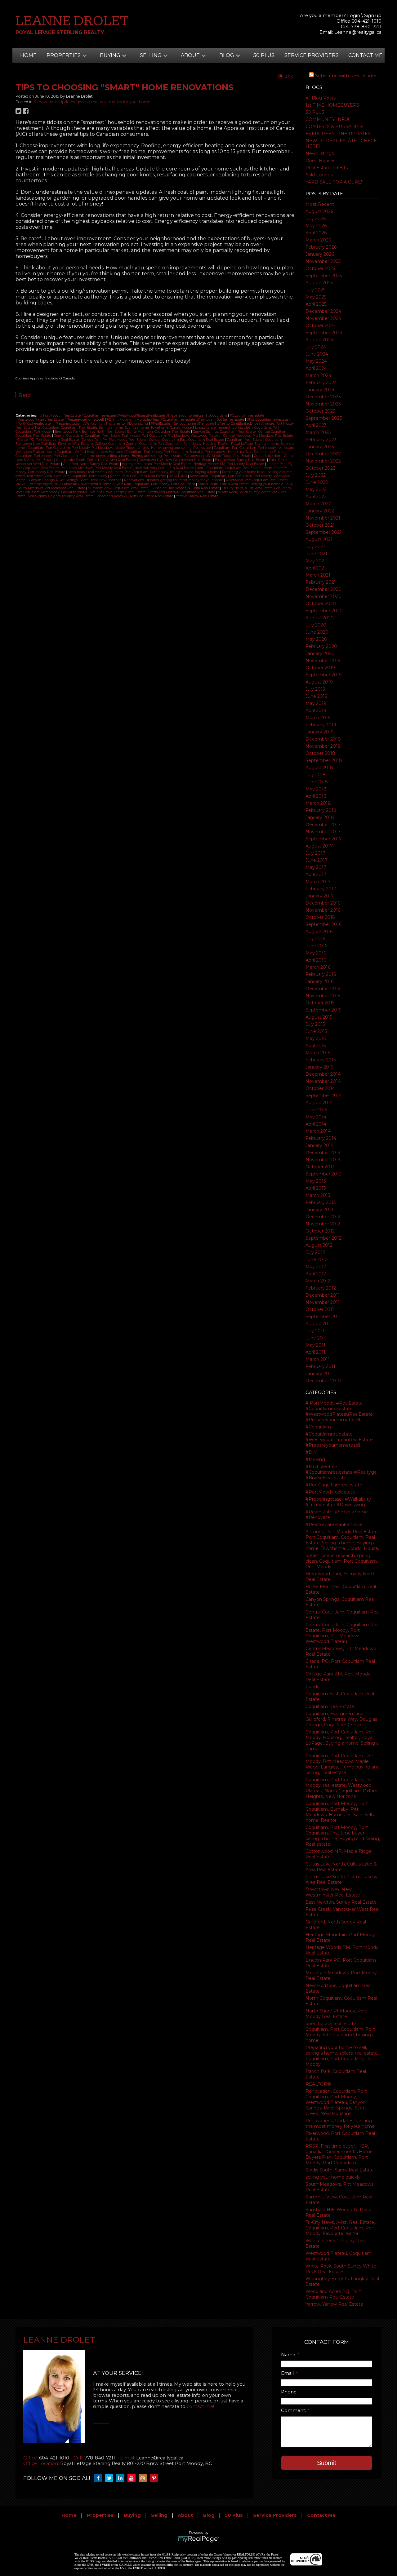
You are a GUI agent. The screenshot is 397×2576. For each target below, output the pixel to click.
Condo (313, 1687)
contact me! (200, 2406)
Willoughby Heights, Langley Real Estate (61, 496)
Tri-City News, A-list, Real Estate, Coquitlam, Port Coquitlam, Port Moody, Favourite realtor (340, 2228)
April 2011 (315, 1352)
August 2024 (319, 340)
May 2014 (316, 1117)
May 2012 (316, 1267)
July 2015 (315, 1024)
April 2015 (316, 1046)
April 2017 (316, 874)
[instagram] (144, 2478)
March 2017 (318, 882)
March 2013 (318, 1195)
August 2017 (319, 846)
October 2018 (320, 753)
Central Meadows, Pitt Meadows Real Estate (258, 436)
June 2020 (317, 632)
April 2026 (316, 233)
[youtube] (133, 2478)
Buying (132, 2515)
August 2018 (319, 768)
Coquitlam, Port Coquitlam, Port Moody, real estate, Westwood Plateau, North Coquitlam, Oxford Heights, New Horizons (341, 1788)
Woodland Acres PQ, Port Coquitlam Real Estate (333, 2294)
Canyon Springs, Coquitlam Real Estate (225, 432)
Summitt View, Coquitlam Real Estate (119, 488)
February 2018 (321, 810)
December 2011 (323, 1295)
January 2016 (319, 981)
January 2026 (320, 254)
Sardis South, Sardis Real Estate (340, 2170)
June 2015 (316, 1031)
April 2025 (316, 304)
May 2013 (316, 1181)
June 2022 (317, 482)
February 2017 (321, 889)
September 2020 (324, 611)
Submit (327, 2463)
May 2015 (316, 1038)
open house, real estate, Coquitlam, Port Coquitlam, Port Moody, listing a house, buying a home (340, 2032)
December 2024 (323, 311)
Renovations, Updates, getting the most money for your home (340, 2123)
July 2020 (316, 625)
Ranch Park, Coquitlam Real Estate (138, 476)
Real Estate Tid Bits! (327, 168)
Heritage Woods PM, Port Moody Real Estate (229, 464)
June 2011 (316, 1338)
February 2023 (321, 440)
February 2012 (321, 1288)
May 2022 (316, 489)
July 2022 (316, 475)
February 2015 (321, 1060)
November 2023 (323, 404)
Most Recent (320, 204)
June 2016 (316, 946)
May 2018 (316, 789)
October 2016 (320, 917)
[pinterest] (155, 2478)
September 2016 (323, 924)
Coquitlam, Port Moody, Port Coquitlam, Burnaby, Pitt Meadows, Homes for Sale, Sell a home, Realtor (341, 1812)
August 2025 (319, 283)
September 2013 (323, 1174)
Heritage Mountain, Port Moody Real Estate (157, 464)
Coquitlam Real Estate (330, 1706)
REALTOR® (318, 2084)
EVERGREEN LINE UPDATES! (339, 134)
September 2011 (323, 1317)
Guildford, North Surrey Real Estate (91, 464)
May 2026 (316, 226)
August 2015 (319, 1017)
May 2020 (316, 639)
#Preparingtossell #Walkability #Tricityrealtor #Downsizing (338, 1502)
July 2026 (316, 219)
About (185, 2515)
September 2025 (324, 276)
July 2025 (315, 290)
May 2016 (316, 953)
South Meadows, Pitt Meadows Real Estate (52, 488)
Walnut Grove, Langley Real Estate (118, 492)
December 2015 (323, 989)
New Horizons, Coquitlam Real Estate (165, 468)
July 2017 (315, 853)
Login (354, 15)
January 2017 (320, 896)
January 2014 (320, 1145)
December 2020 (323, 589)
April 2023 (316, 425)
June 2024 (317, 354)
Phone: (289, 2392)
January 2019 (320, 732)
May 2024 (316, 361)
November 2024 (323, 318)
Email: (288, 2373)
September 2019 (324, 675)
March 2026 (318, 240)
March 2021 (318, 575)
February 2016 (321, 974)
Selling (159, 2515)
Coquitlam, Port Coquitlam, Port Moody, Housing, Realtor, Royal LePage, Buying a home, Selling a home (342, 1740)
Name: (289, 2355)
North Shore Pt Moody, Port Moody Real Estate (336, 2014)
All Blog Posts (321, 98)
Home (28, 55)
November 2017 (323, 832)
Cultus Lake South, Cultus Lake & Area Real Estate (341, 1879)
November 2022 (323, 461)
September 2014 (324, 1095)
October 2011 (320, 1309)
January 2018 (320, 817)
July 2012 (315, 1252)
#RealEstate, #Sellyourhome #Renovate (183, 424)
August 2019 (319, 682)
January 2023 (320, 447)
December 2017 (323, 825)
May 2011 (315, 1345)
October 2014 (320, 1088)
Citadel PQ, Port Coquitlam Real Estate (49, 440)
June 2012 (316, 1259)
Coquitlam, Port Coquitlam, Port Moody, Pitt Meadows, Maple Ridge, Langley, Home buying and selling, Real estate (343, 1764)
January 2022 (320, 511)
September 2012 (323, 1238)
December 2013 (323, 1153)
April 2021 (316, 568)
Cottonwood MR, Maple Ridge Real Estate (218, 456)
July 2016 (315, 939)
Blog (209, 2515)
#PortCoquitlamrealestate (334, 1485)
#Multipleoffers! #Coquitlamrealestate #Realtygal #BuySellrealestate (341, 1472)
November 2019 (323, 661)
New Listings (320, 153)
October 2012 (320, 1231)
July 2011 (315, 1331)
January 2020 (320, 653)
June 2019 (317, 696)
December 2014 (323, 1074)
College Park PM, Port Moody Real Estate (114, 440)
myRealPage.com (199, 2539)
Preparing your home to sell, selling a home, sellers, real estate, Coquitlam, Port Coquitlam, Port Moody (342, 2056)
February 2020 (321, 646)
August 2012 (319, 1245)
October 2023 (320, 411)
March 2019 (318, 718)
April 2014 (316, 1124)
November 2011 (323, 1302)
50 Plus (264, 55)
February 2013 (321, 1202)
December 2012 (323, 1217)
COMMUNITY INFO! (327, 119)
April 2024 (316, 368)
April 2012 (316, 1274)
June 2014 (317, 1110)
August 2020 (320, 618)
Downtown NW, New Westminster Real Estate (333, 1892)
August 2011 (319, 1324)
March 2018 (318, 803)
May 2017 (316, 867)
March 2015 (318, 1053)
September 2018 (324, 760)
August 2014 (319, 1103)
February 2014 (321, 1138)
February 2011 (320, 1366)
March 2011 (318, 1359)
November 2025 (323, 261)
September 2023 (324, 418)
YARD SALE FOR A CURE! (334, 182)
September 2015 (323, 1010)
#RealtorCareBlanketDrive (334, 1525)
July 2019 (315, 689)
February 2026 (321, 247)
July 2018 (316, 775)
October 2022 (320, 468)
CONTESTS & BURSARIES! (334, 126)
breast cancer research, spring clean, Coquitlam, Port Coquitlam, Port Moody (342, 1561)
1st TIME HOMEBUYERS (332, 105)
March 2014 (318, 1131)
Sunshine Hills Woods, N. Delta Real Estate (186, 488)
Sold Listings (319, 175)
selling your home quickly (333, 2177)
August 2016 (319, 932)
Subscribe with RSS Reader (345, 76)
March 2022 (318, 504)
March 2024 (318, 375)
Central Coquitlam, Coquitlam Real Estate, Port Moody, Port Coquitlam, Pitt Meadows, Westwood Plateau (343, 1633)
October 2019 (320, 668)
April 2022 (316, 497)
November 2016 (323, 910)
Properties (100, 2515)
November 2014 (323, 1081)
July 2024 (316, 347)
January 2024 (320, 390)
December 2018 (323, 739)
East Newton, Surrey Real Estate (341, 1902)
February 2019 (321, 725)
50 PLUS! (315, 112)
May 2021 (316, 561)
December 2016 (323, 903)
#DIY (311, 1452)
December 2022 (323, 454)
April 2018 (316, 796)
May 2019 (316, 703)
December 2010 (323, 1381)
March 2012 (318, 1281)
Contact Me (365, 55)
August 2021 (319, 539)
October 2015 (320, 1003)
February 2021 (321, 582)
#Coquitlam (318, 1427)
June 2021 (316, 554)
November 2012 (323, 1224)
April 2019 (316, 710)
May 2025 (316, 297)
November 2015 (323, 996)
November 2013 (323, 1160)
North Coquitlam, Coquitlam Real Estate (229, 468)
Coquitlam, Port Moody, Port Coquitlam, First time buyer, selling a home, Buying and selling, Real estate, (343, 1836)
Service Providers (312, 55)
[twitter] (111, 2478)
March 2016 (318, 967)
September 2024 (324, 333)
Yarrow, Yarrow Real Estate (334, 2304)
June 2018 (317, 782)
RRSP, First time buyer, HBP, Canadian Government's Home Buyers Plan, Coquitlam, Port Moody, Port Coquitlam (339, 2154)
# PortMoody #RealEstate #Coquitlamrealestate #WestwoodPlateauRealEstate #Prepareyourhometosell (339, 1411)
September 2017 (324, 839)
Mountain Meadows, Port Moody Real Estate (97, 468)
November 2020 (323, 596)
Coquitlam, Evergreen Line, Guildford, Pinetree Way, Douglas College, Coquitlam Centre (341, 1719)
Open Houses (320, 161)
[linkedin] (122, 2478)
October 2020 (321, 604)
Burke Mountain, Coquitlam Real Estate (159, 432)
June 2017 (317, 860)
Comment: (294, 2410)
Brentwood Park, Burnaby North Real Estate (90, 432)
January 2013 (319, 1210)
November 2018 (323, 746)
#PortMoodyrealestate (330, 1492)
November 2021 (323, 518)
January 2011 (319, 1374)
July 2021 (315, 547)
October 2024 (321, 325)
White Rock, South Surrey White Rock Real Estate (341, 2269)
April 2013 (316, 1188)
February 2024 (321, 383)
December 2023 (323, 397)
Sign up (373, 15)
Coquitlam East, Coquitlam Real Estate (194, 440)
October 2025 (320, 268)
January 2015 (319, 1067)
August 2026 (319, 211)
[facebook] (100, 2478)
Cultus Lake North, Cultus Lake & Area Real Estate (341, 1867)
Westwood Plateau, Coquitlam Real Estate (182, 492)
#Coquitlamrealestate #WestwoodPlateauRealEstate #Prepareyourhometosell (339, 1440)
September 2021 (323, 532)
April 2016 (316, 960)
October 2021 (320, 525)
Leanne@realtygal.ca (358, 32)
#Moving (315, 1459)
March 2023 (318, 432)
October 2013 (320, 1167)
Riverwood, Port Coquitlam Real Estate (257, 480)
